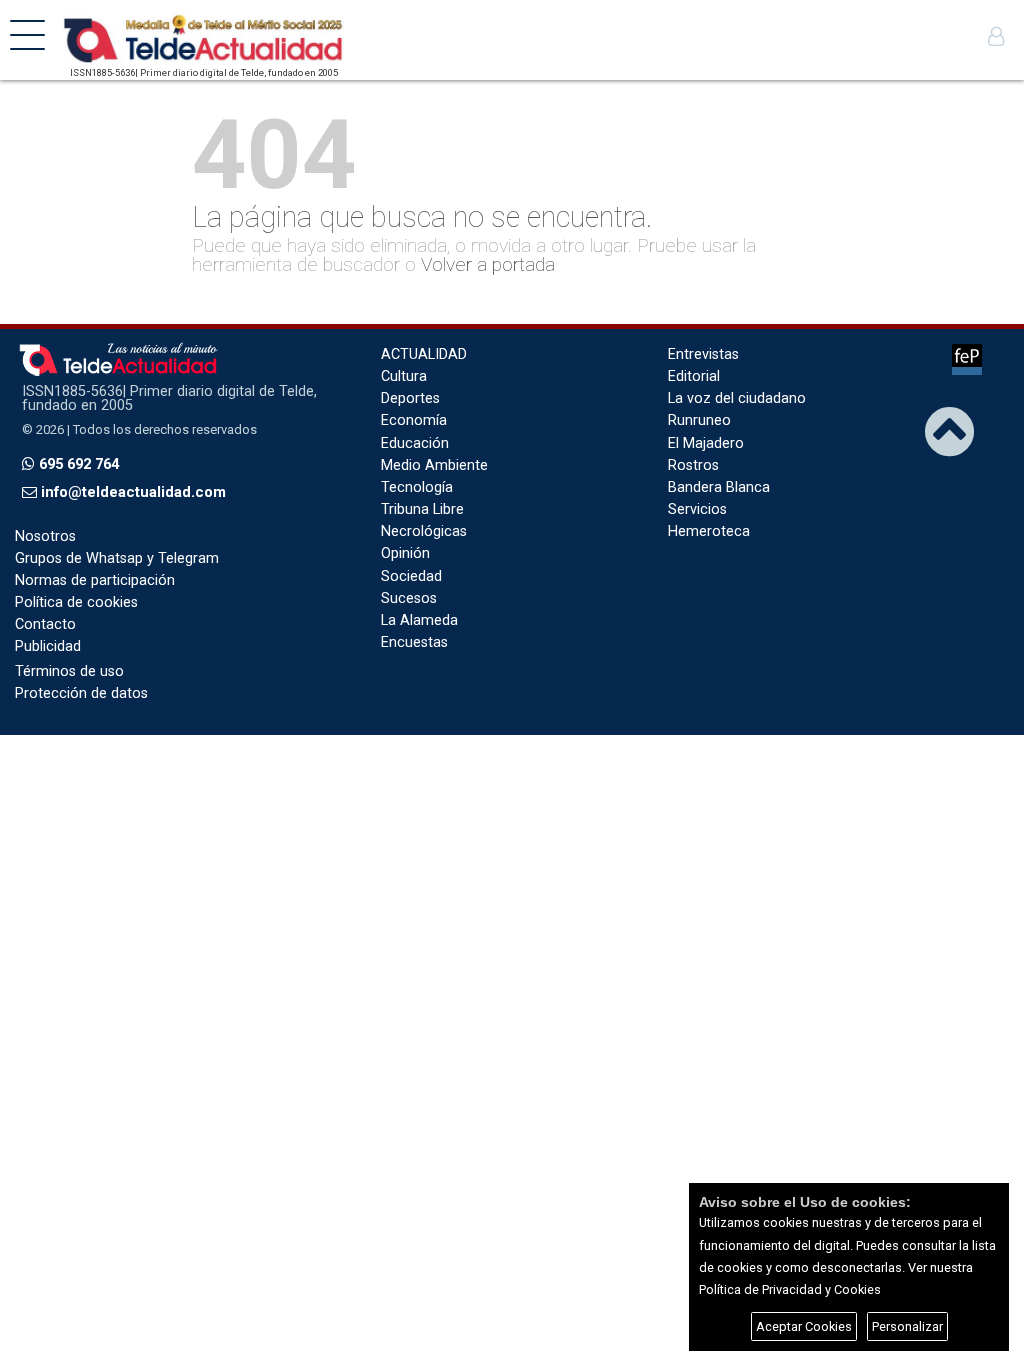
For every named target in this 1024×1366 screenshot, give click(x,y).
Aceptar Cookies (804, 1326)
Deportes (410, 398)
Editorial (694, 376)
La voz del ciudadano (737, 398)
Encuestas (414, 642)
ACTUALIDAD (424, 354)
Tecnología (417, 487)
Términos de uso (69, 671)
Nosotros (45, 536)
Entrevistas (703, 354)
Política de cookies (76, 602)
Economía (414, 420)
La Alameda (419, 620)
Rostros (693, 465)
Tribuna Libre (422, 509)
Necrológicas (424, 531)
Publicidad (48, 646)
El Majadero (706, 443)
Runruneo (699, 420)
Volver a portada (488, 264)
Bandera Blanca (719, 487)
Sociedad (411, 576)
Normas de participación (95, 580)
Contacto (45, 624)
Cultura (404, 376)
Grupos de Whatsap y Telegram (117, 558)
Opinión (405, 553)
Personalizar (907, 1326)
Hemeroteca (709, 531)
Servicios (697, 509)
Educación (415, 443)
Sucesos (409, 598)
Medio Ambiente (434, 465)
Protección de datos (81, 693)
